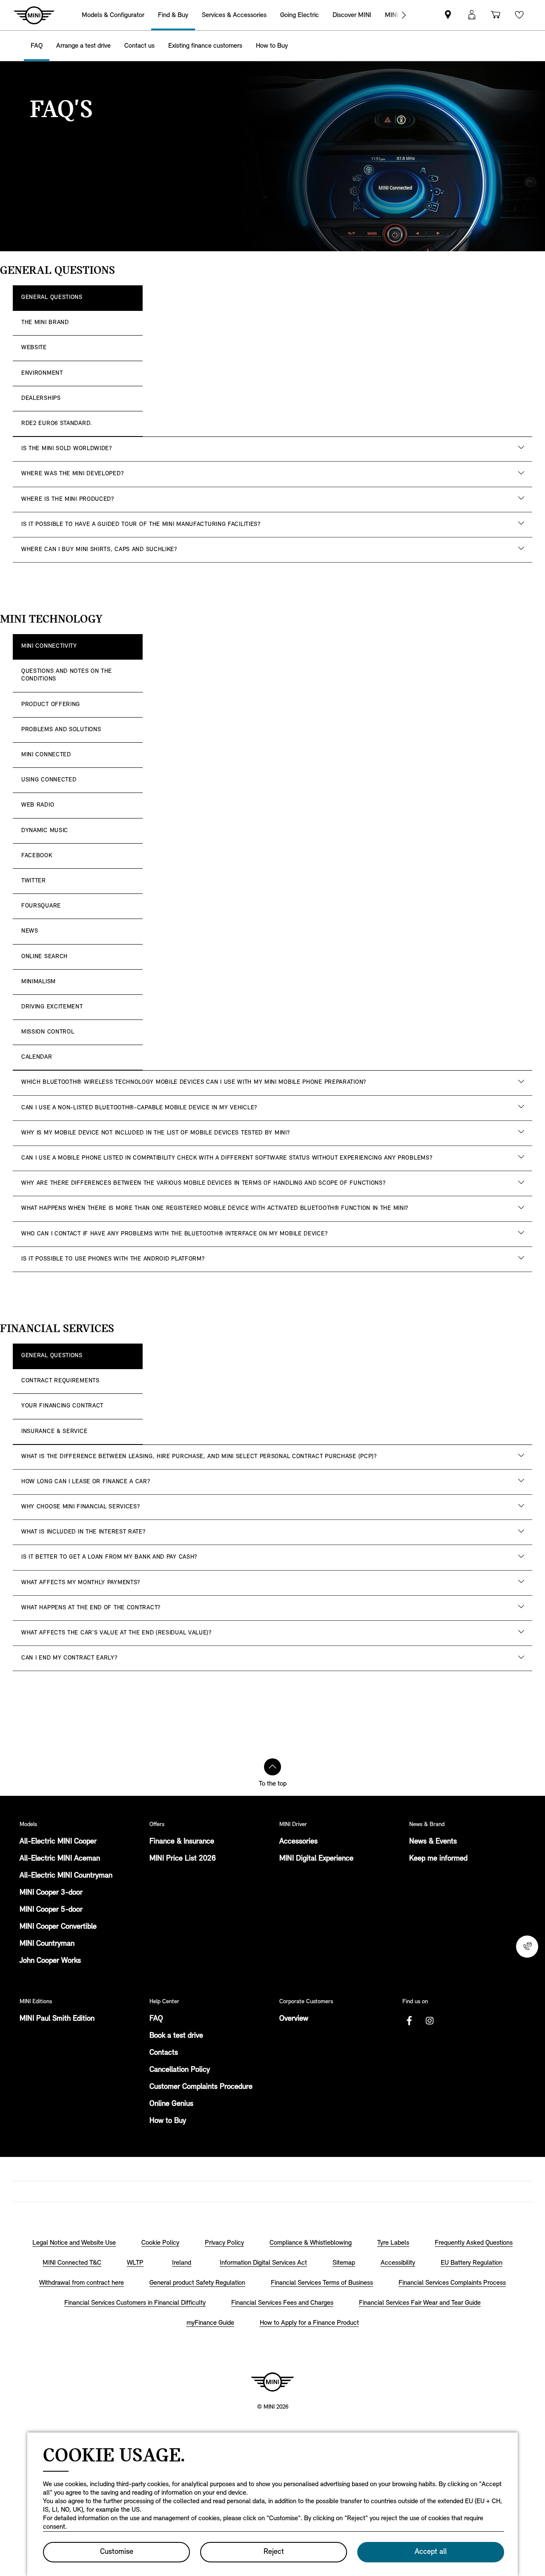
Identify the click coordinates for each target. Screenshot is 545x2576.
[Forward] (404, 15)
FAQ (156, 2019)
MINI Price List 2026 (183, 1859)
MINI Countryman (47, 1944)
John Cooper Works (50, 1961)
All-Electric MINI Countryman (66, 1876)
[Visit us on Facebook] (409, 2021)
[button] (472, 15)
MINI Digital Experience (316, 1859)
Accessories (298, 1842)
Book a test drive (176, 2036)
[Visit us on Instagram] (430, 2021)
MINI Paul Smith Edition (57, 2019)
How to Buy (168, 2121)
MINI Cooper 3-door (51, 1893)
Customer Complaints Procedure (201, 2087)
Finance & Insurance (182, 1842)
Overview (294, 2019)
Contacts (164, 2053)
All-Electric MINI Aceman (60, 1859)
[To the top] (272, 1767)
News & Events (433, 1842)
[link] (448, 15)
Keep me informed (438, 1859)
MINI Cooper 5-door (51, 1910)
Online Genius (171, 2104)
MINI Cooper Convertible (58, 1927)
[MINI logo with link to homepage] (272, 2382)
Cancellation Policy (180, 2070)
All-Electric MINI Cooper (58, 1842)
